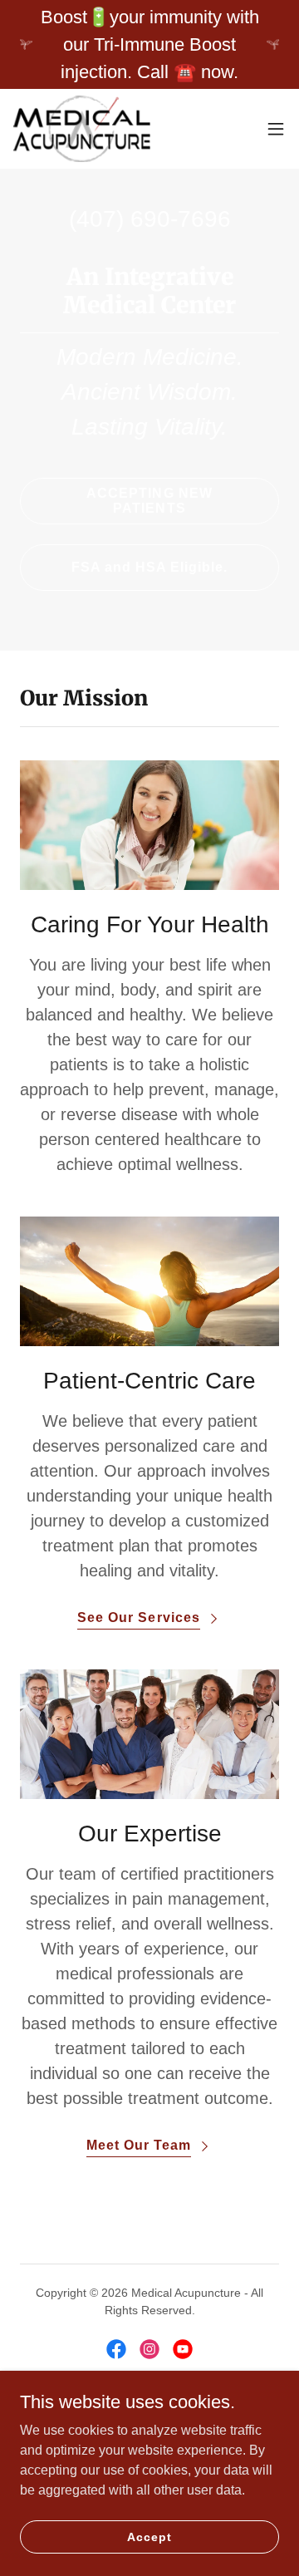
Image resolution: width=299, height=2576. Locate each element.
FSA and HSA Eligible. (149, 567)
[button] (276, 129)
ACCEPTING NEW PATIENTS (149, 501)
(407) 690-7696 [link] (150, 219)
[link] (82, 129)
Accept (149, 2536)
